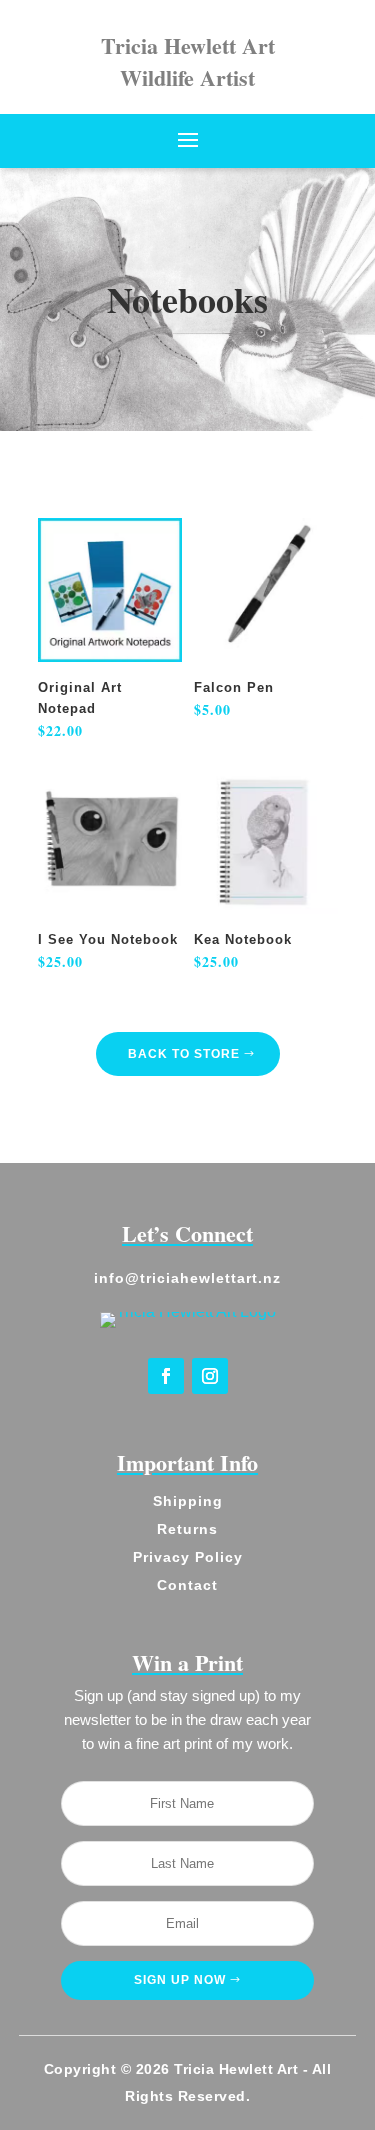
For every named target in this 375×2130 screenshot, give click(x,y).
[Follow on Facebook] (166, 1376)
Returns (187, 1529)
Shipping (188, 1501)
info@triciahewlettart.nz (187, 1278)
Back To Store (184, 1054)
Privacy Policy (188, 1557)
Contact (187, 1585)
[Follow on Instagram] (210, 1376)
